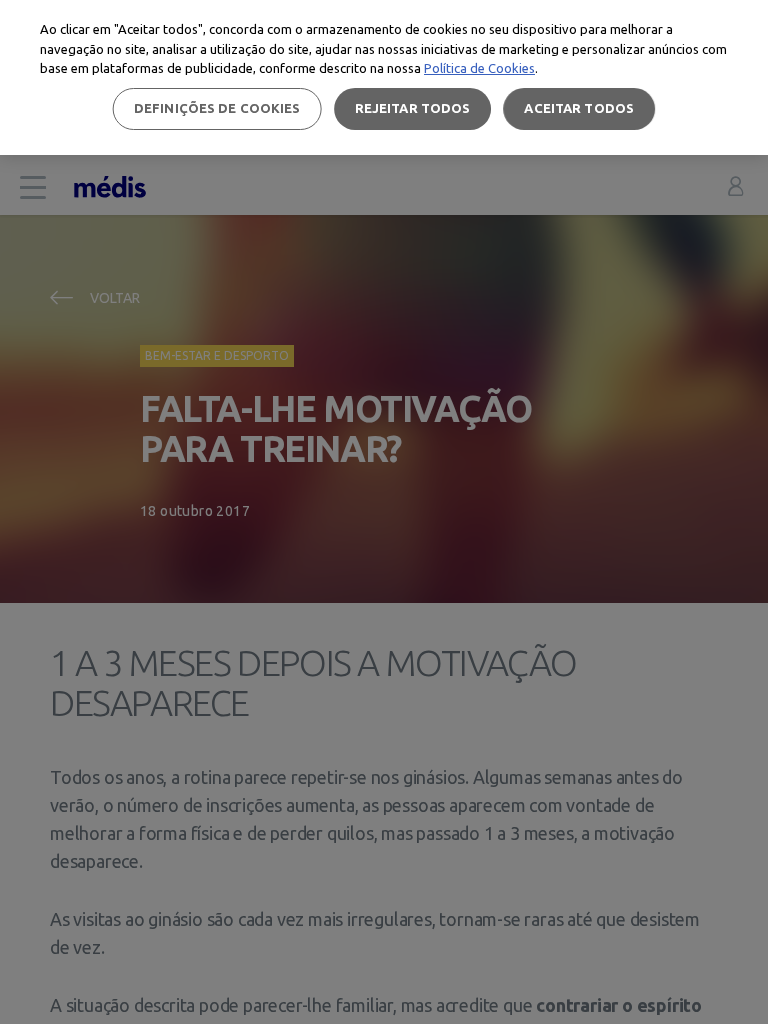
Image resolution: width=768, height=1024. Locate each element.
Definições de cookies (217, 108)
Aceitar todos (579, 108)
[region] (384, 77)
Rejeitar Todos (413, 108)
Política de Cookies (479, 68)
